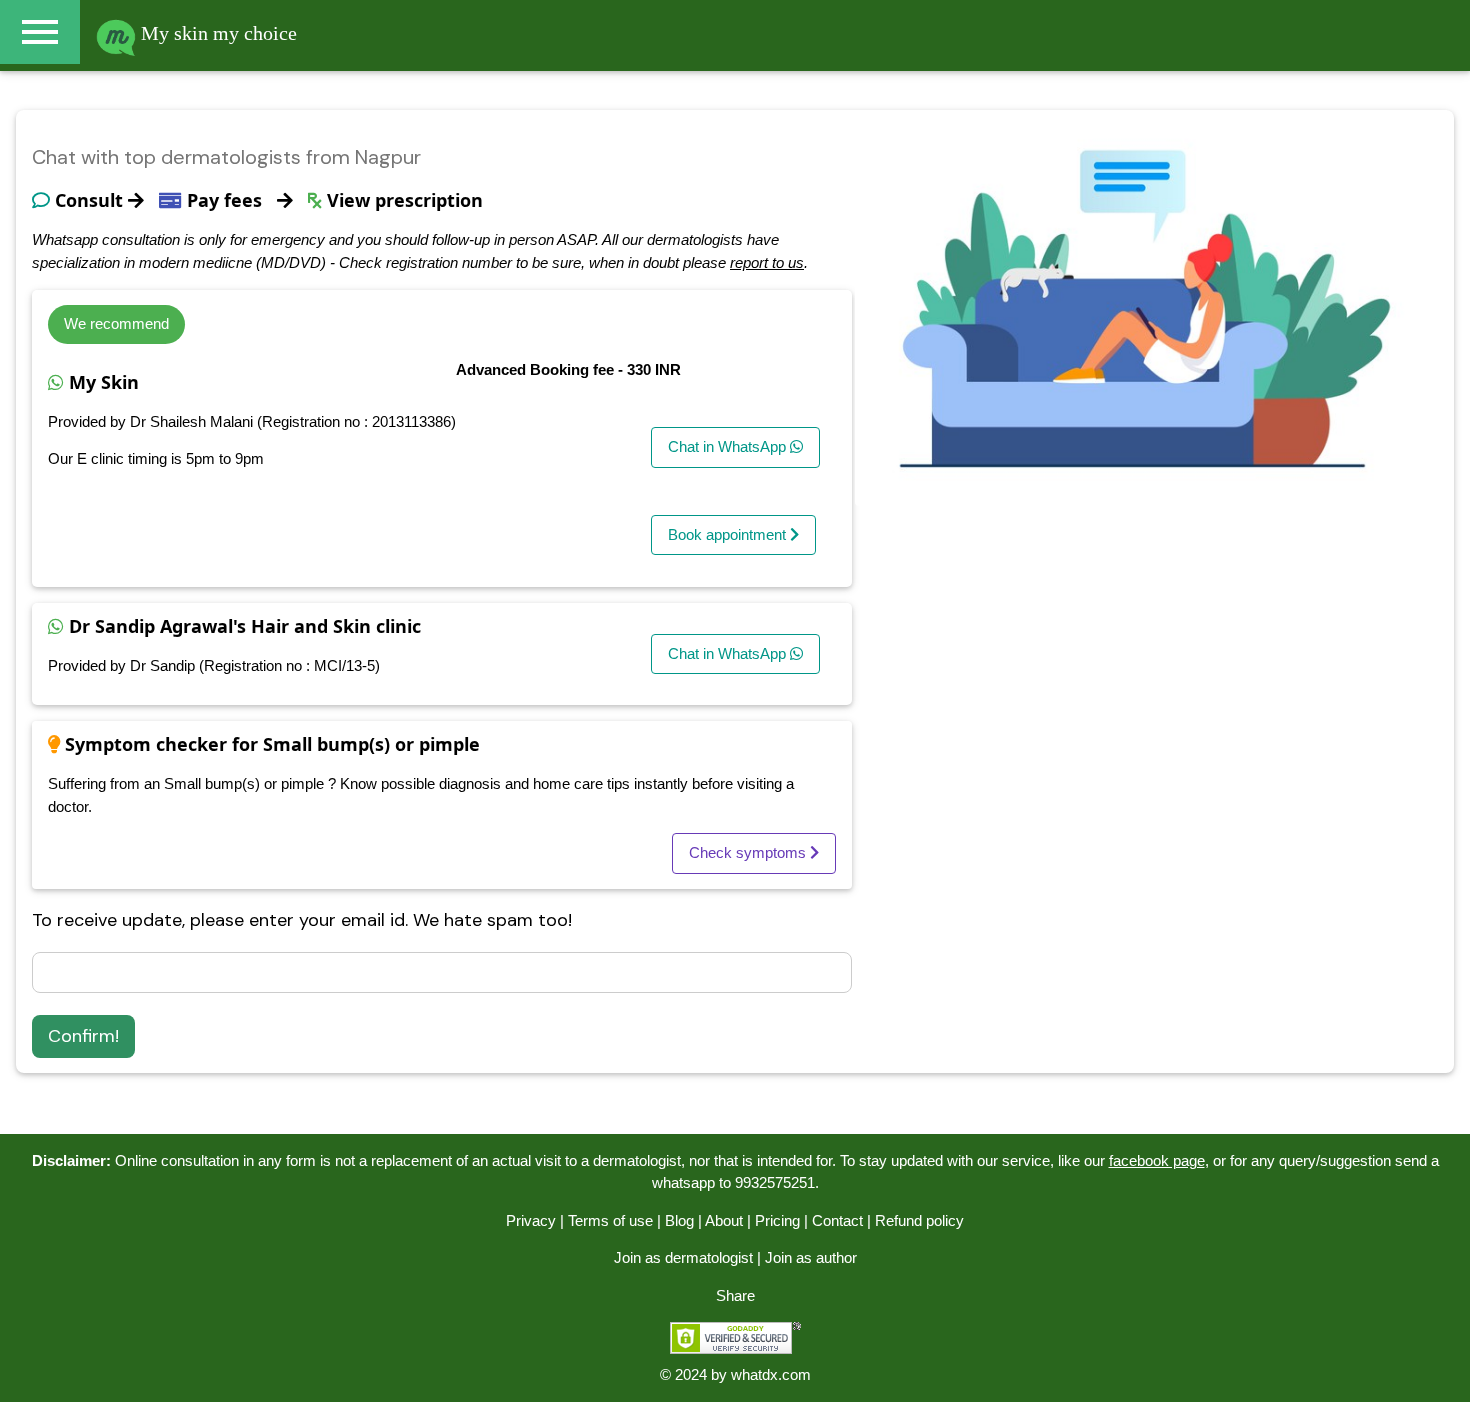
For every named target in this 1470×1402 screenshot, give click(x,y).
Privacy (531, 1220)
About (724, 1220)
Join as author (811, 1257)
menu (40, 32)
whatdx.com (771, 1374)
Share (735, 1295)
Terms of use (610, 1220)
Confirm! (83, 1036)
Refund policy (919, 1220)
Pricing (777, 1220)
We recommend (116, 323)
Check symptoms (749, 852)
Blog (679, 1220)
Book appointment (729, 534)
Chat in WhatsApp (729, 446)
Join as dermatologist (683, 1257)
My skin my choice (216, 33)
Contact (837, 1220)
